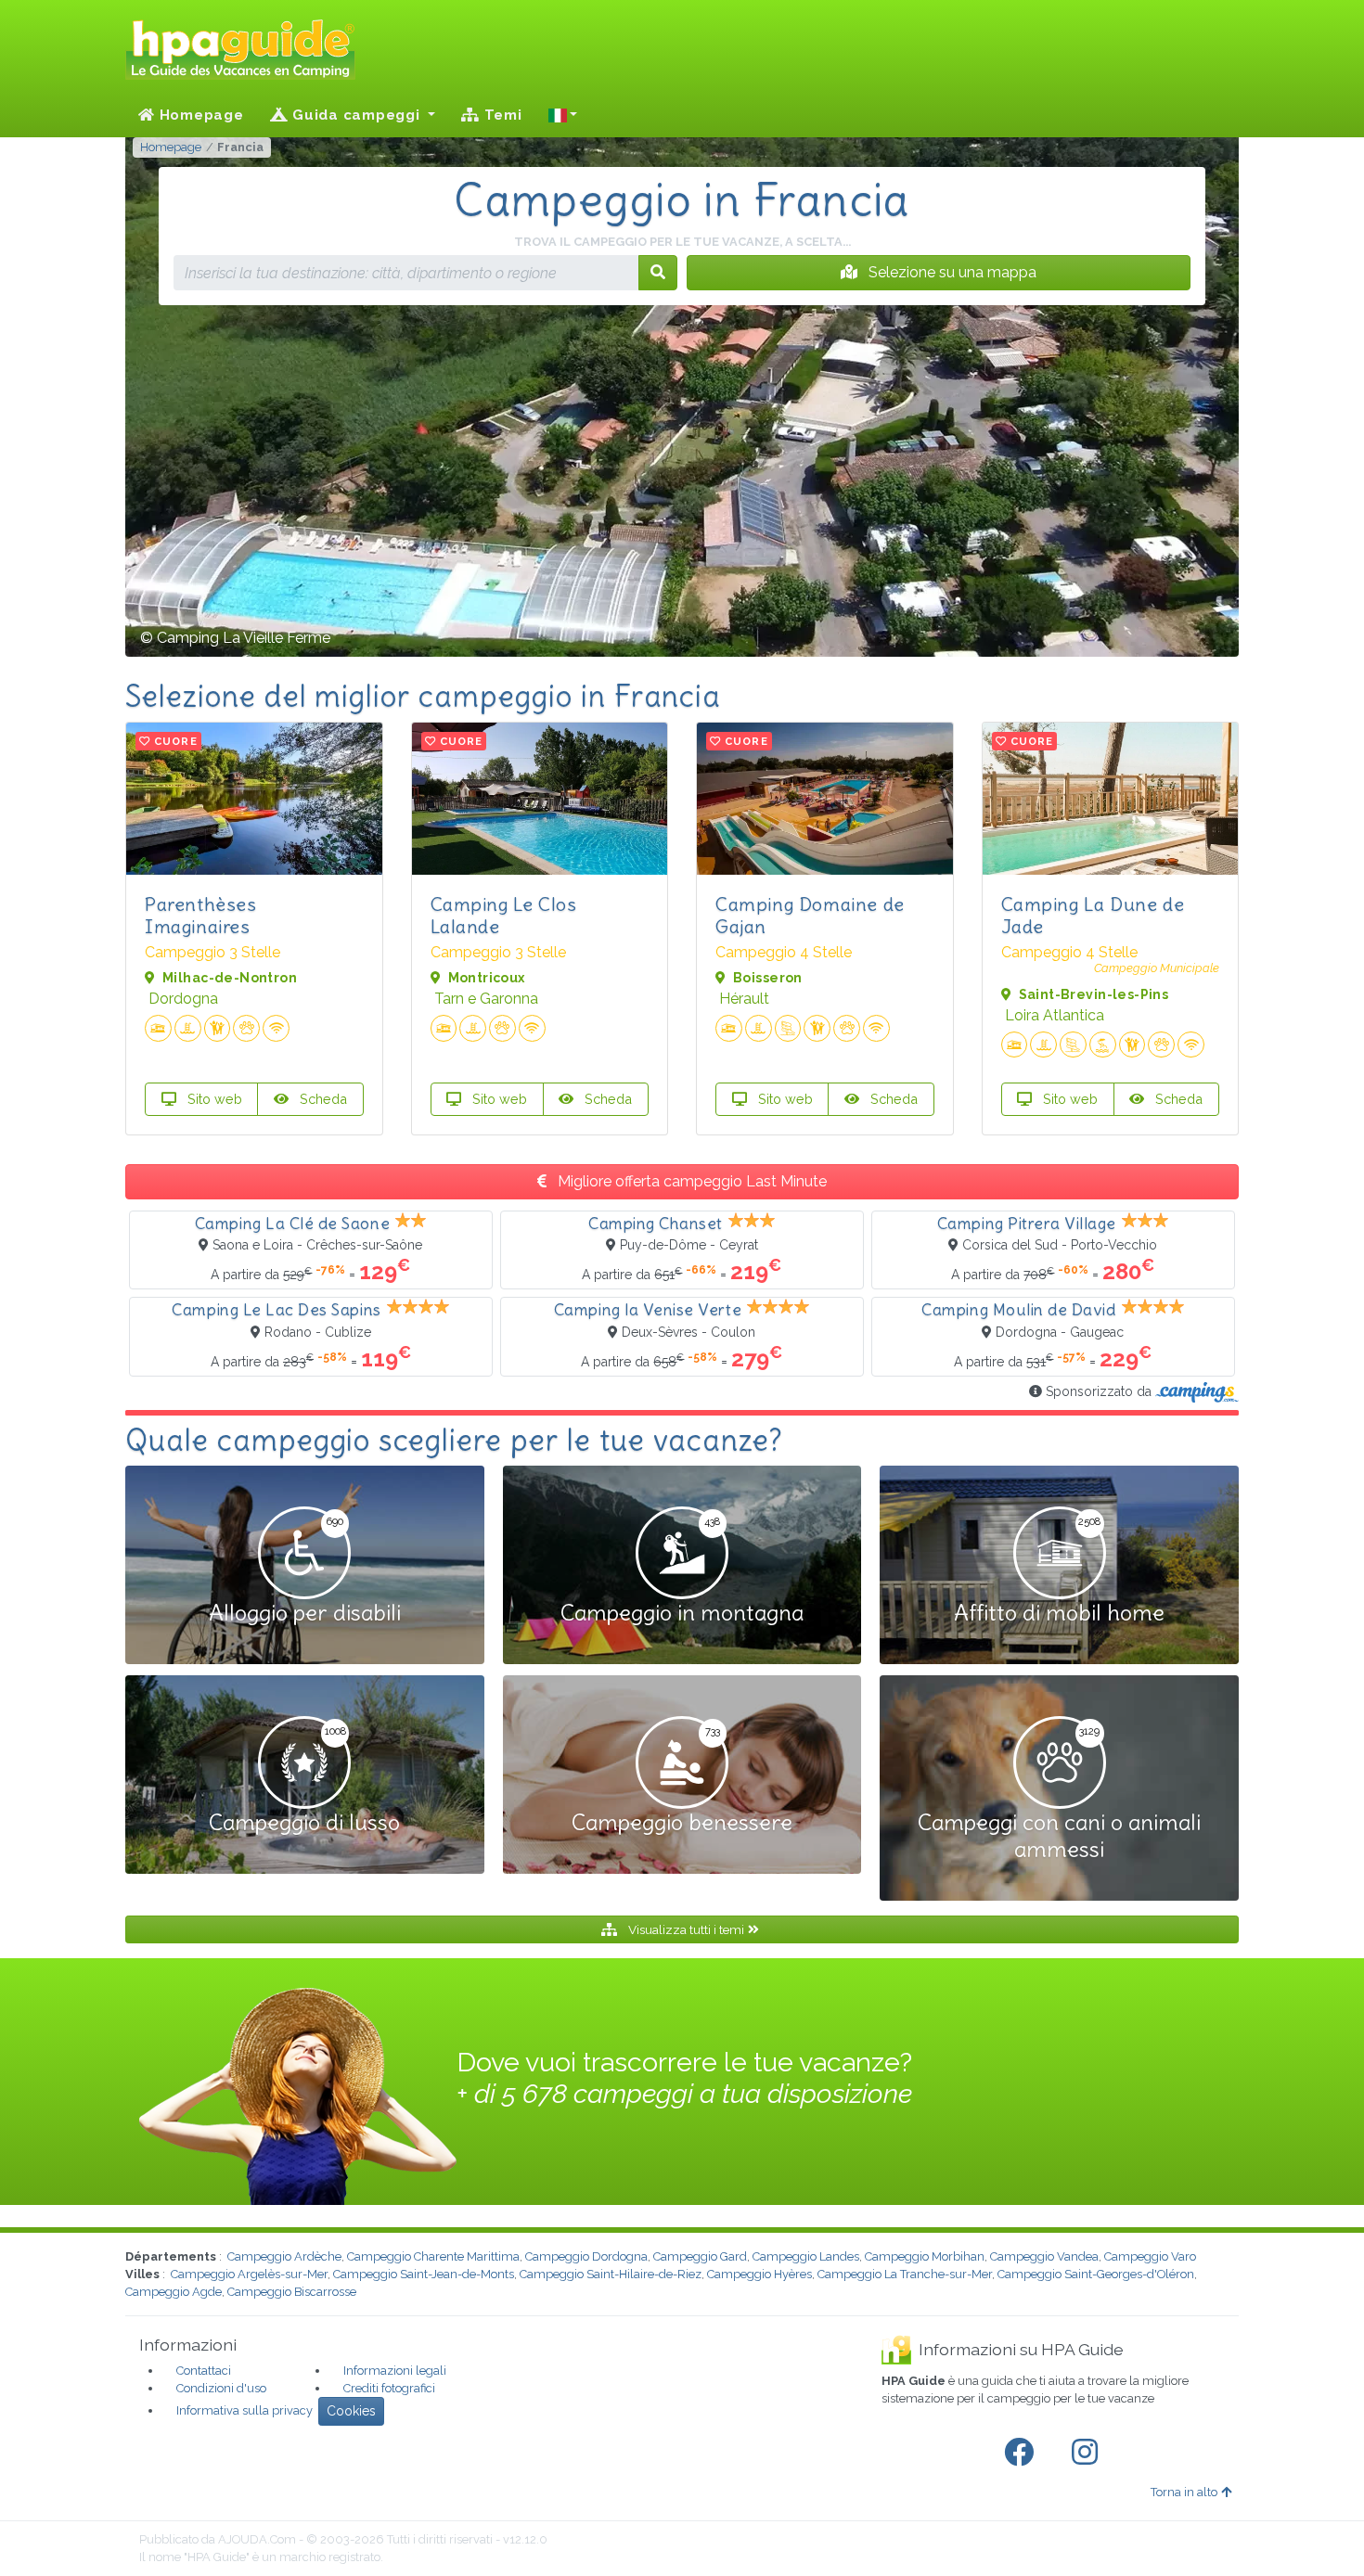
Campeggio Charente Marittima (433, 2256)
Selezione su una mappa (951, 272)
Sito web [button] (213, 1099)
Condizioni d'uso (221, 2388)
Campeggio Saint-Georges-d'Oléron (1096, 2274)
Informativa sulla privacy (244, 2410)
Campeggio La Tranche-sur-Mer (905, 2274)
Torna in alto (1184, 2492)
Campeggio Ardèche (284, 2256)
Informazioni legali (395, 2371)
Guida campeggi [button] (356, 115)
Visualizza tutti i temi (686, 1929)
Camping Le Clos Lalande (504, 915)
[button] (563, 115)
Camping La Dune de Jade (1093, 915)
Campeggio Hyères (759, 2274)
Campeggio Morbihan (925, 2256)
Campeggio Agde (174, 2292)
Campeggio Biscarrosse (292, 2292)
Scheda (322, 1099)
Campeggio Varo (1150, 2256)
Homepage (199, 115)
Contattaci (204, 2371)
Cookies (351, 2411)
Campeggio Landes (806, 2256)
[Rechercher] (658, 273)
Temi (501, 115)
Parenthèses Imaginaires (201, 915)
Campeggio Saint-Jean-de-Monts (424, 2274)
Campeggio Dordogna (586, 2256)
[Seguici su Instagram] (1088, 2453)
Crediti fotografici (389, 2388)
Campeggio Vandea (1044, 2256)
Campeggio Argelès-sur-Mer (249, 2274)
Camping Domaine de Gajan (810, 915)
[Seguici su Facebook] (1023, 2453)
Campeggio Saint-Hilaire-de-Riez (611, 2274)
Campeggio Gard (700, 2256)
